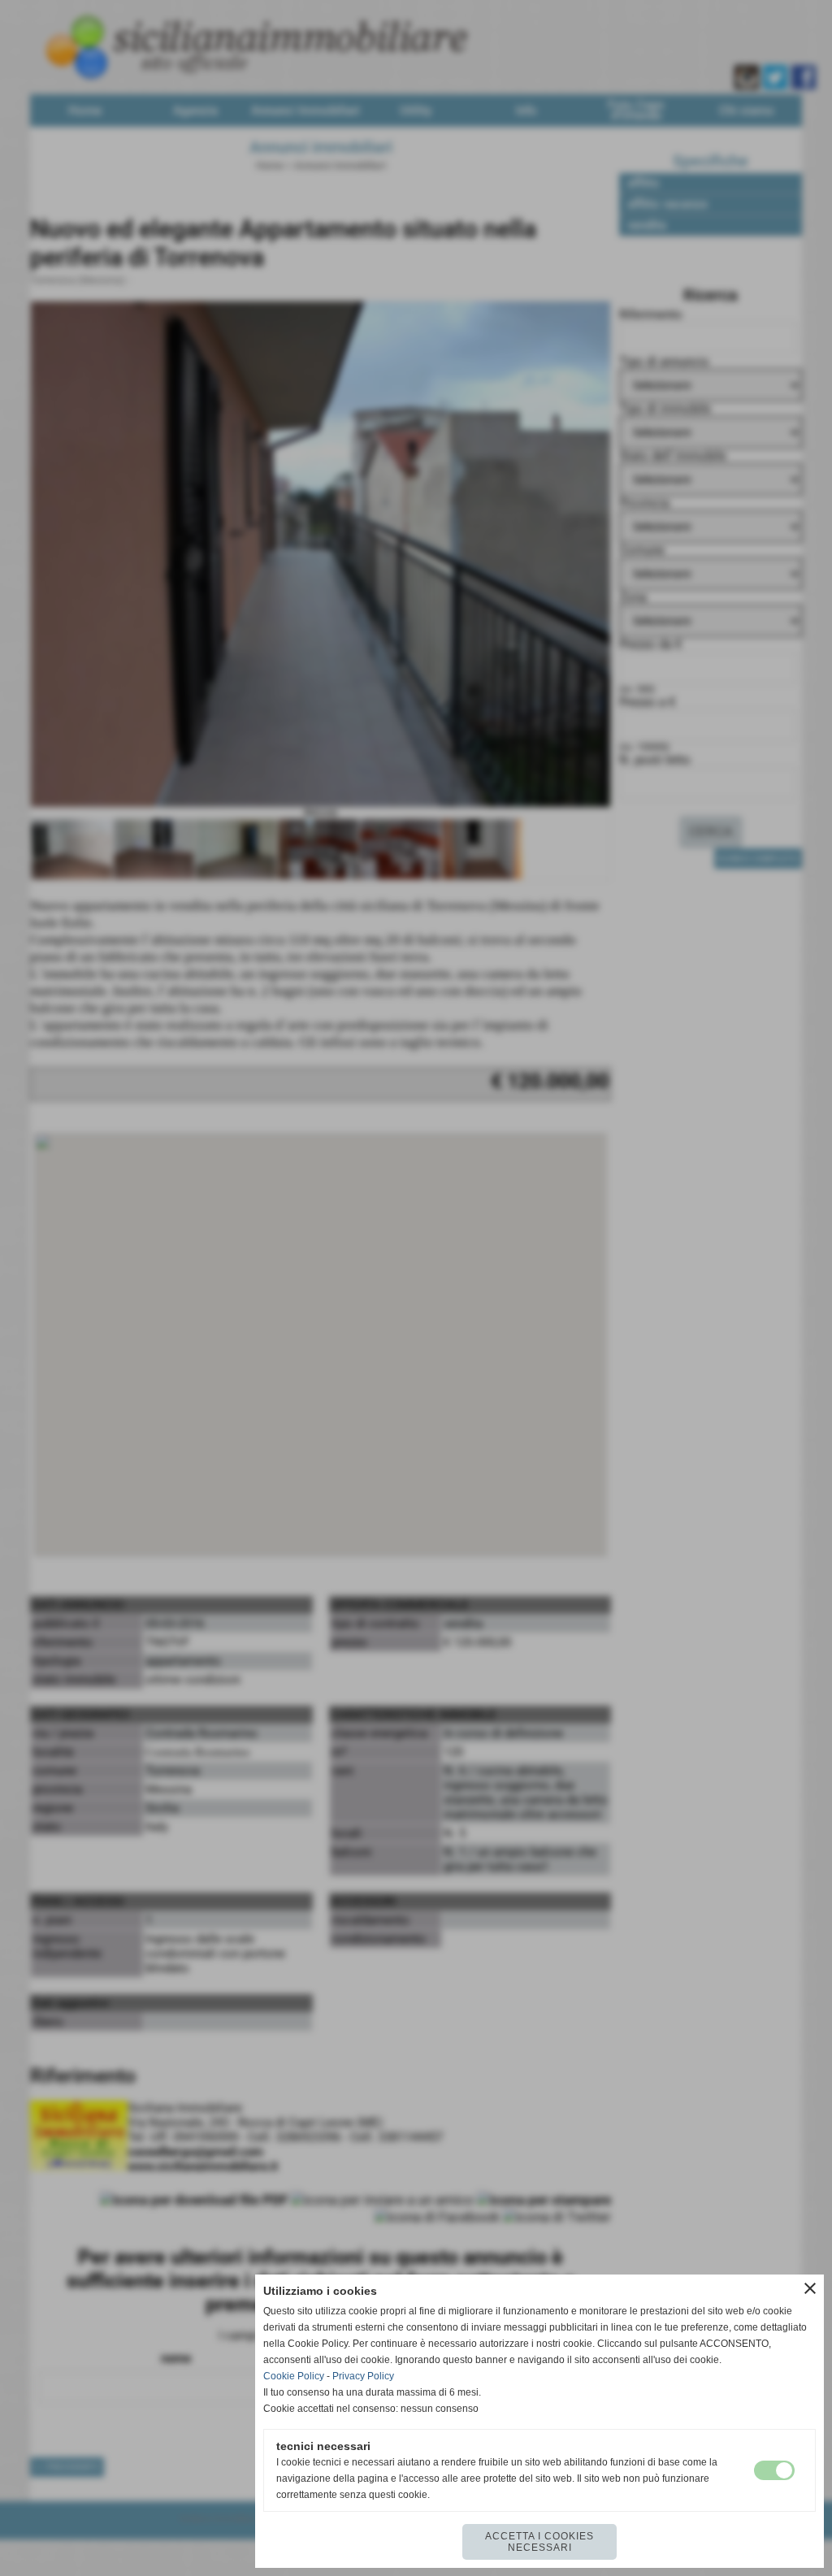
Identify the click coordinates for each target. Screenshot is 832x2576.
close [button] (810, 2288)
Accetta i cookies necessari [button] (539, 2542)
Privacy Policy (363, 2376)
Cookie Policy (294, 2376)
